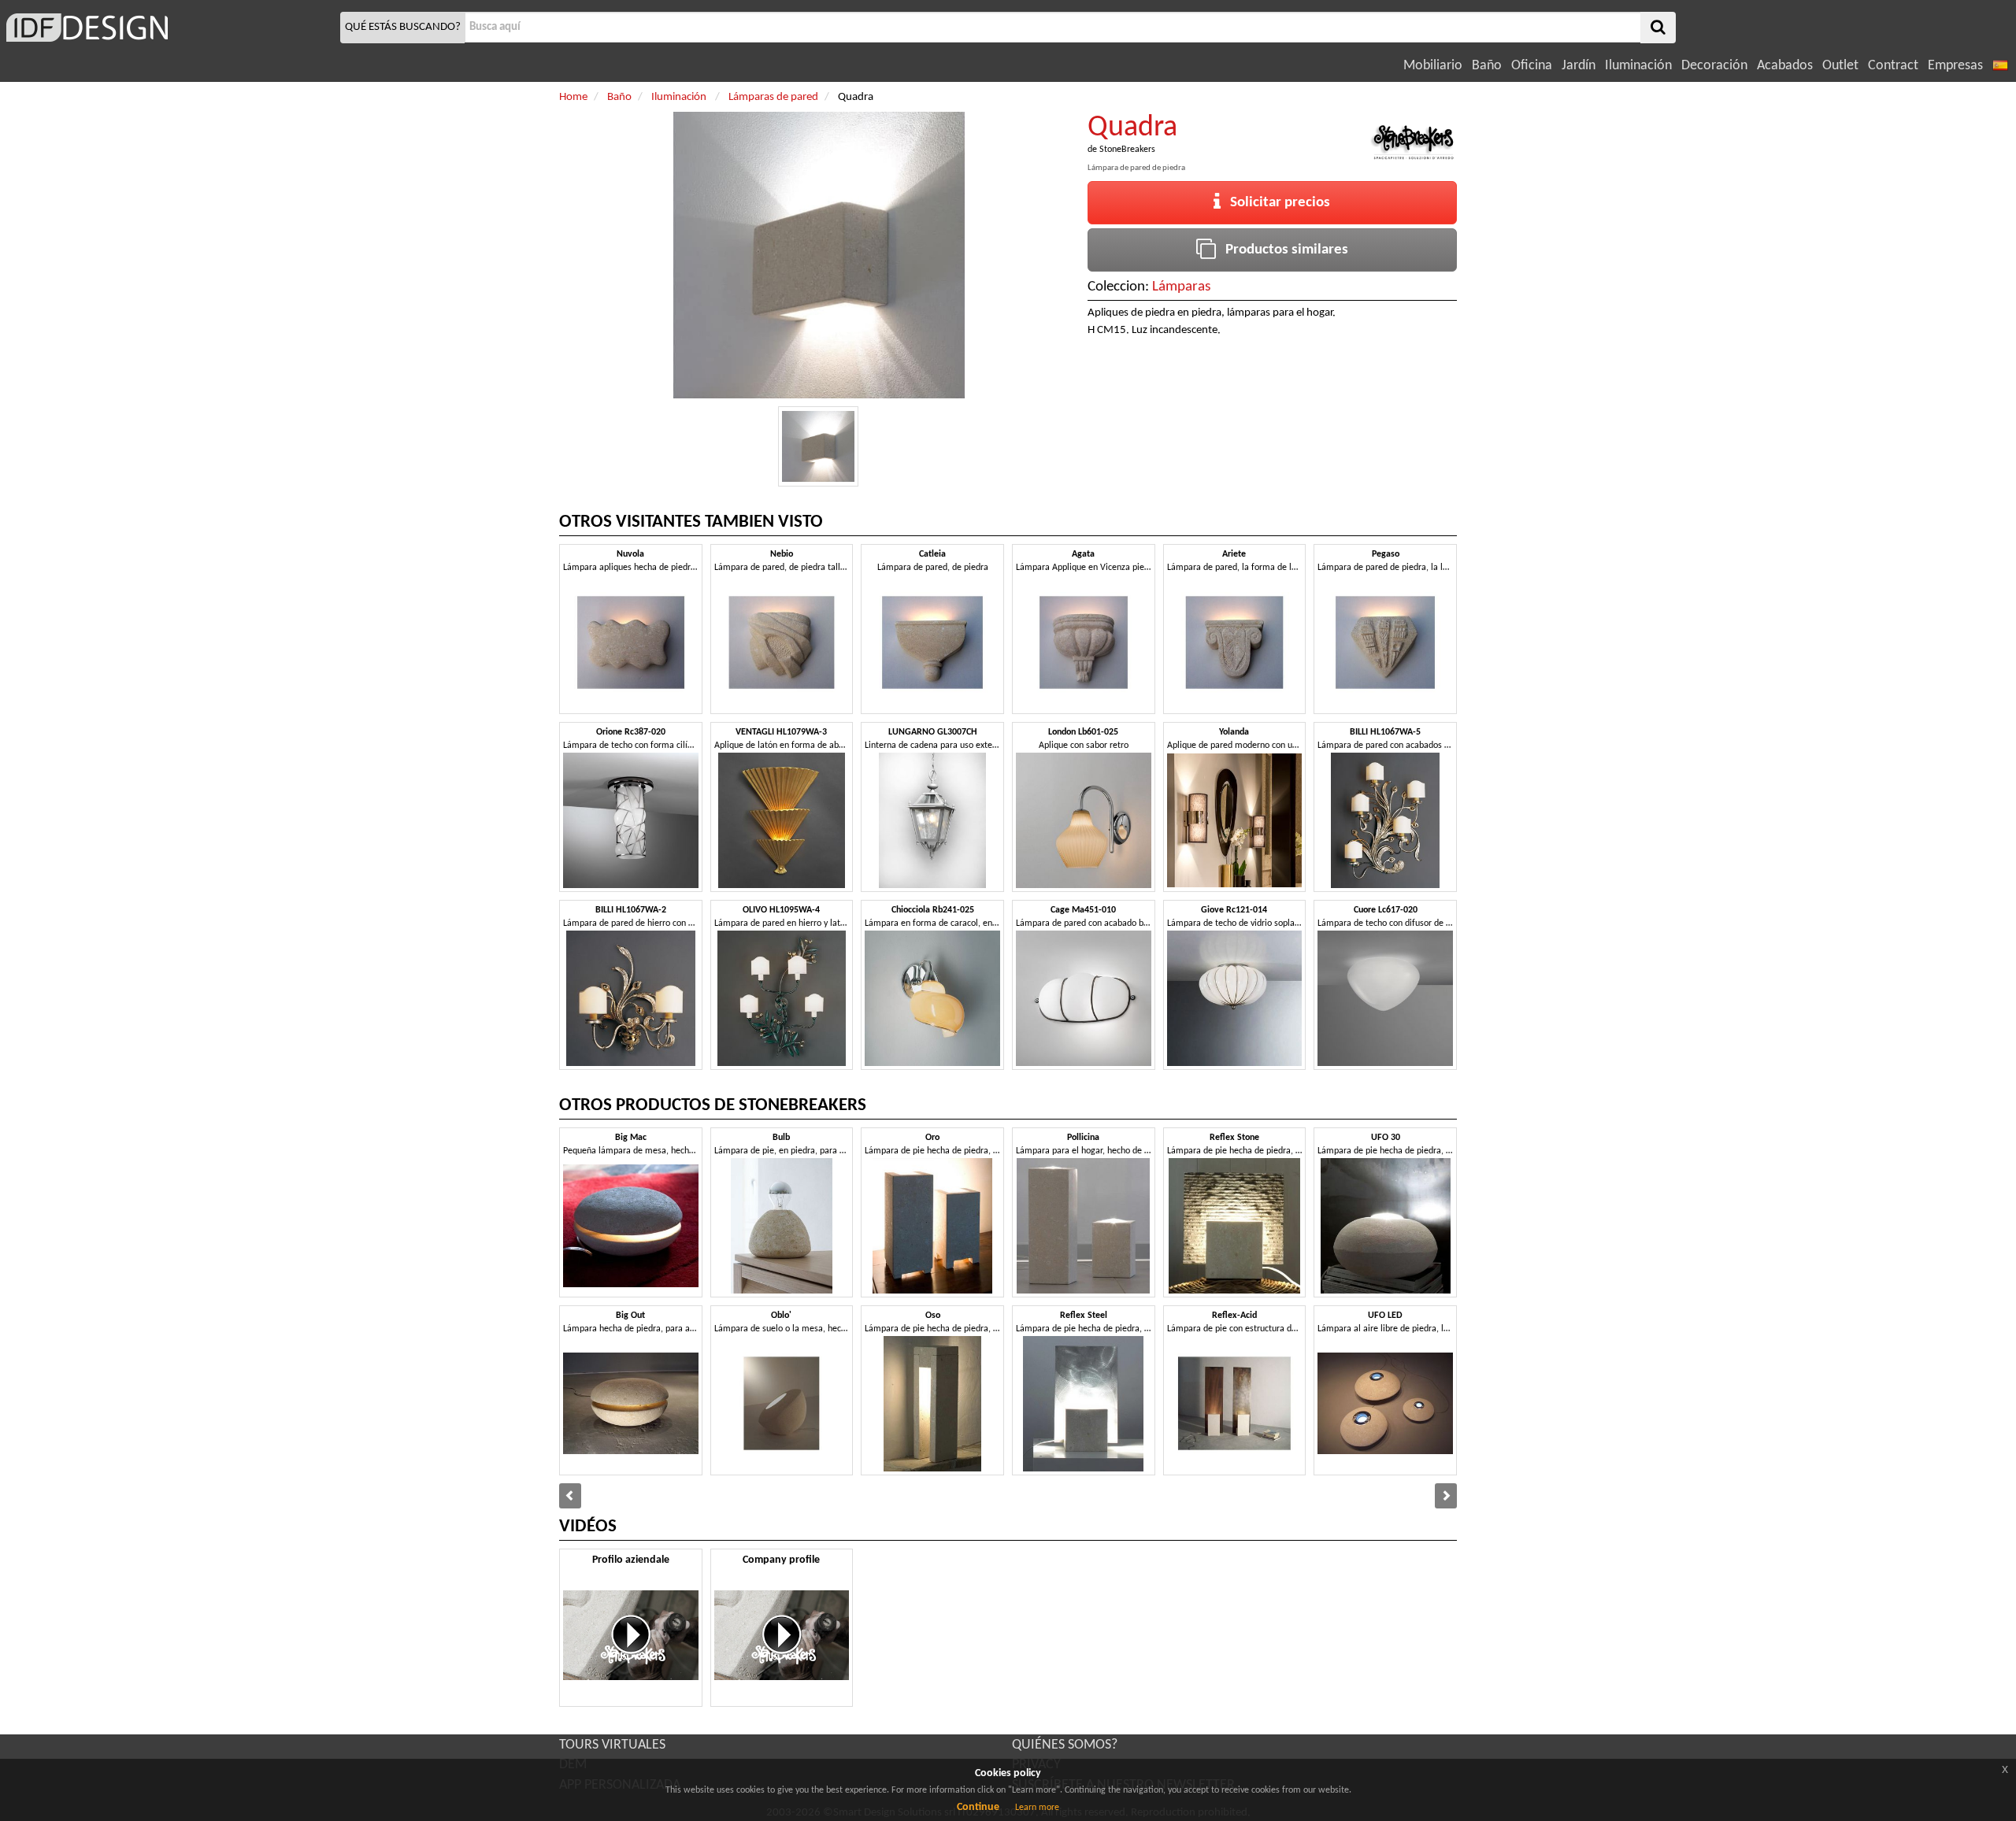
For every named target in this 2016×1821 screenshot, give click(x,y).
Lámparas (1181, 287)
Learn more (1037, 1808)
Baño (1487, 66)
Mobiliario (1433, 66)
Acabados (1785, 66)
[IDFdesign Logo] (168, 28)
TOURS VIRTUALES (612, 1745)
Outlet (1840, 66)
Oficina (1532, 66)
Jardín (1579, 66)
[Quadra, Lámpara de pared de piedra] (818, 446)
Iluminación (1638, 66)
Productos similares (1282, 250)
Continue (978, 1807)
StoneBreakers (1127, 150)
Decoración (1714, 66)
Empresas (1955, 66)
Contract (1893, 66)
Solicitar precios (1275, 203)
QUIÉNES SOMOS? (1065, 1745)
